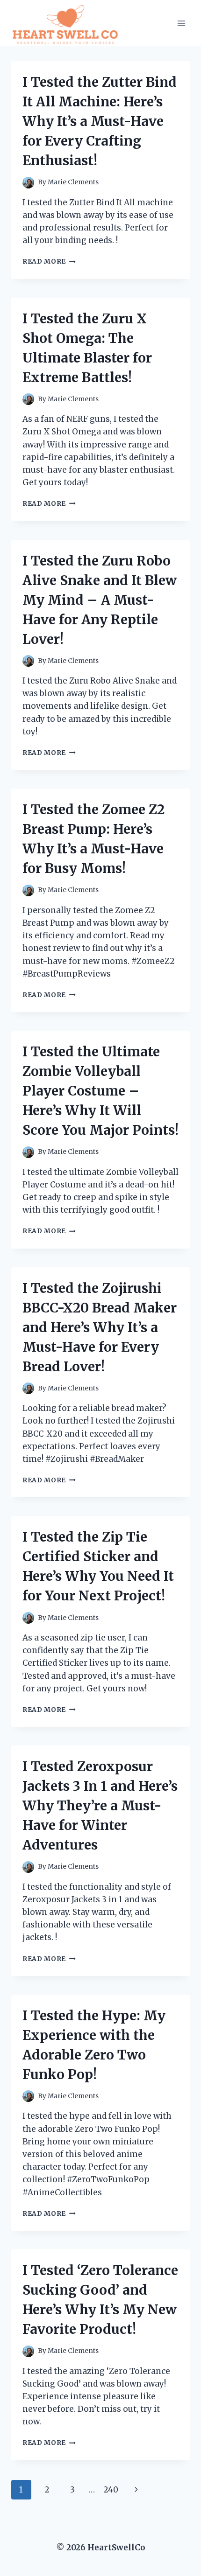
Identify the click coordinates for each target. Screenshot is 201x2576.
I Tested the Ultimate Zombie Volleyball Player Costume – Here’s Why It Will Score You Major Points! (100, 1091)
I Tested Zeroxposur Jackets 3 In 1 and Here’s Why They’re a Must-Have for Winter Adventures (100, 1806)
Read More (49, 262)
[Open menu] (181, 23)
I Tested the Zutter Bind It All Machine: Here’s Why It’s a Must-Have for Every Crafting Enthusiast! (100, 121)
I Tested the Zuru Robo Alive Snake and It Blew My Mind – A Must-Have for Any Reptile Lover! (100, 600)
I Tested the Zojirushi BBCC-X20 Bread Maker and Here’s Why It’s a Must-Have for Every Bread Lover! (100, 1327)
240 (111, 2490)
